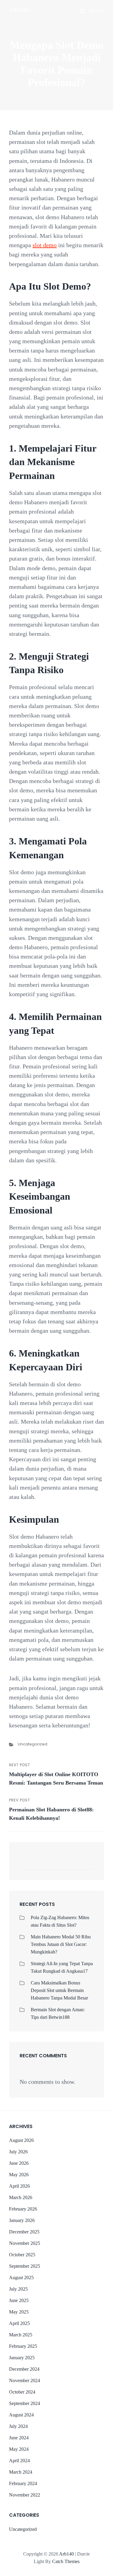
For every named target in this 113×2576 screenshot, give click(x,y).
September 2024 (25, 2403)
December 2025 (24, 2232)
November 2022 (25, 2495)
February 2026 (23, 2209)
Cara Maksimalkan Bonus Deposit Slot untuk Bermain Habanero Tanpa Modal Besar (59, 1990)
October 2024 (22, 2392)
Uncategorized (33, 1744)
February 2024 (23, 2483)
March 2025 (21, 2335)
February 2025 (23, 2346)
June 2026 (19, 2163)
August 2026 (21, 2140)
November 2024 (25, 2380)
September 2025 (25, 2266)
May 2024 (19, 2449)
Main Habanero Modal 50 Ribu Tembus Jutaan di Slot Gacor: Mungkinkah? (61, 1944)
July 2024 (18, 2426)
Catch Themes (66, 2561)
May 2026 (19, 2175)
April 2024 (19, 2461)
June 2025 (19, 2300)
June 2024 (19, 2438)
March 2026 (21, 2197)
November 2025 (25, 2243)
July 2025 (18, 2289)
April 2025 (19, 2323)
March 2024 (21, 2472)
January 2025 (22, 2358)
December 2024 (24, 2369)
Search (86, 1864)
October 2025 (22, 2255)
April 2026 (19, 2186)
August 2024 (21, 2415)
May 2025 (19, 2312)
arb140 (19, 10)
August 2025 (21, 2278)
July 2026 (18, 2152)
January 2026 (22, 2220)
